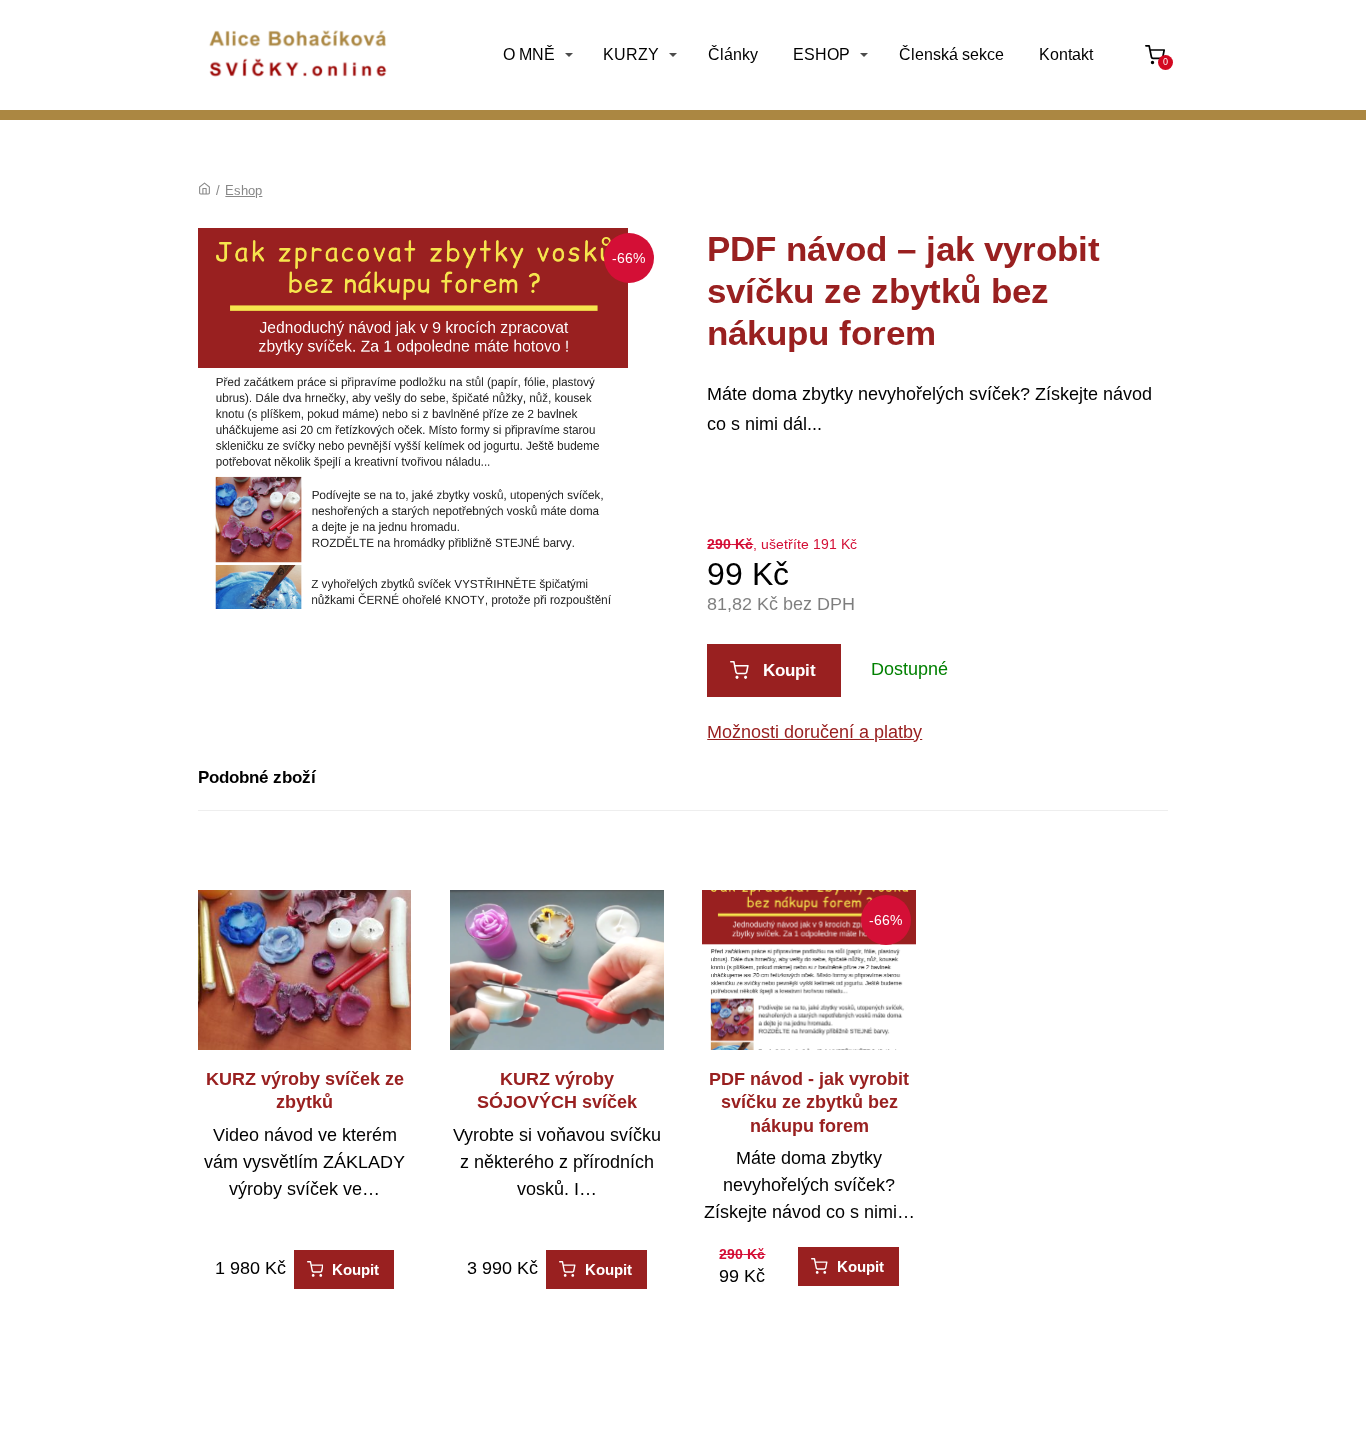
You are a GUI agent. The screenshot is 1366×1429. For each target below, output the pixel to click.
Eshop (243, 190)
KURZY (631, 54)
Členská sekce (951, 54)
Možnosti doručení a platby (814, 732)
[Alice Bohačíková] (298, 55)
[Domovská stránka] (204, 190)
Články (733, 54)
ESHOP (821, 54)
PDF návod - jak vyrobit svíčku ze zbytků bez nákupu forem (809, 1102)
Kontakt (1066, 54)
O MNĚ (529, 54)
